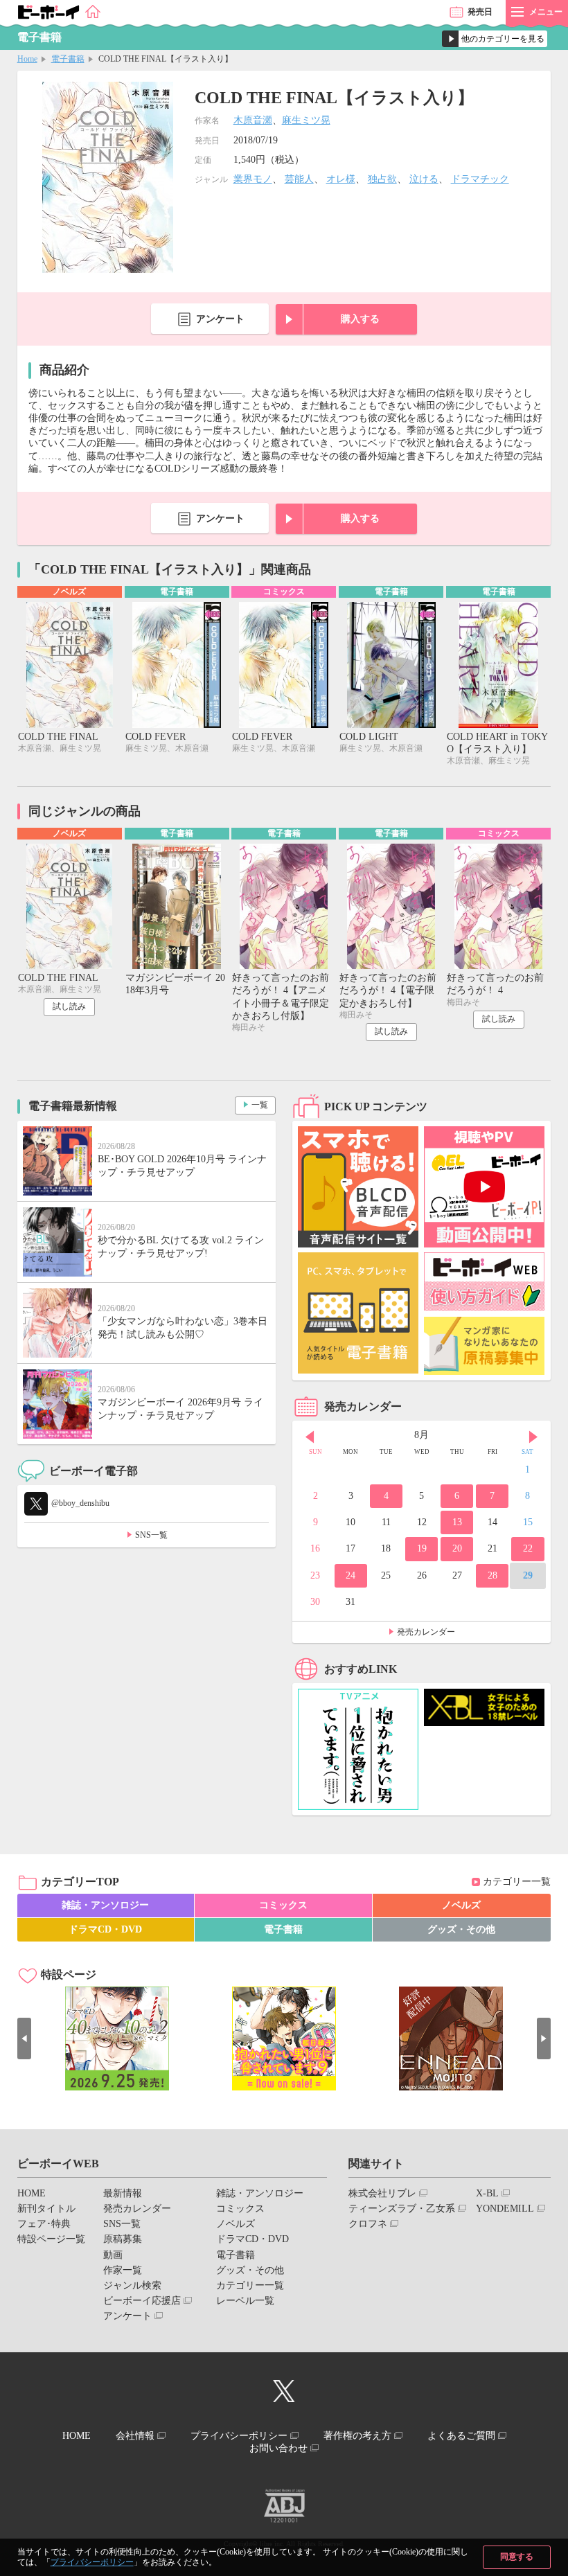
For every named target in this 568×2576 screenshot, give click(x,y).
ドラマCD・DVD (105, 1929)
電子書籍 (68, 59)
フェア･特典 (44, 2224)
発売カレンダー (426, 1632)
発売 (480, 12)
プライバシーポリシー (92, 2562)
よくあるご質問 (461, 2436)
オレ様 (341, 179)
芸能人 (299, 179)
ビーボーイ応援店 (142, 2301)
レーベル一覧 (245, 2301)
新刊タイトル (46, 2209)
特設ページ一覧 (51, 2239)
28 (492, 1575)
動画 (113, 2255)
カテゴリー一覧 (517, 1882)
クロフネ (368, 2224)
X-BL (487, 2193)
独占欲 (382, 179)
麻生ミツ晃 (306, 120)
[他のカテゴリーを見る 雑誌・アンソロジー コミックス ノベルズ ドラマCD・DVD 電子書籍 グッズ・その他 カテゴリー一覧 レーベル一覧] (495, 39)
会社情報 (135, 2436)
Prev (310, 1437)
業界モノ (253, 179)
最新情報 (123, 2193)
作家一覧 (123, 2270)
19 (422, 1548)
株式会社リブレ (382, 2193)
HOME (32, 2193)
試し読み (69, 1006)
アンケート (220, 319)
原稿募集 (123, 2239)
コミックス (283, 1905)
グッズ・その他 (461, 1929)
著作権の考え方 (357, 2436)
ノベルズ (461, 1905)
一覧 (260, 1105)
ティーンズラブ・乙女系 (402, 2209)
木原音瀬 (253, 120)
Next (533, 1437)
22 (528, 1548)
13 (457, 1522)
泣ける (424, 179)
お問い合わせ (278, 2448)
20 (457, 1548)
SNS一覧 (151, 1535)
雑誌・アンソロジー (105, 1905)
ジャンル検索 (132, 2285)
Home (27, 59)
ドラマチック (480, 179)
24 (350, 1575)
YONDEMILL (505, 2209)
